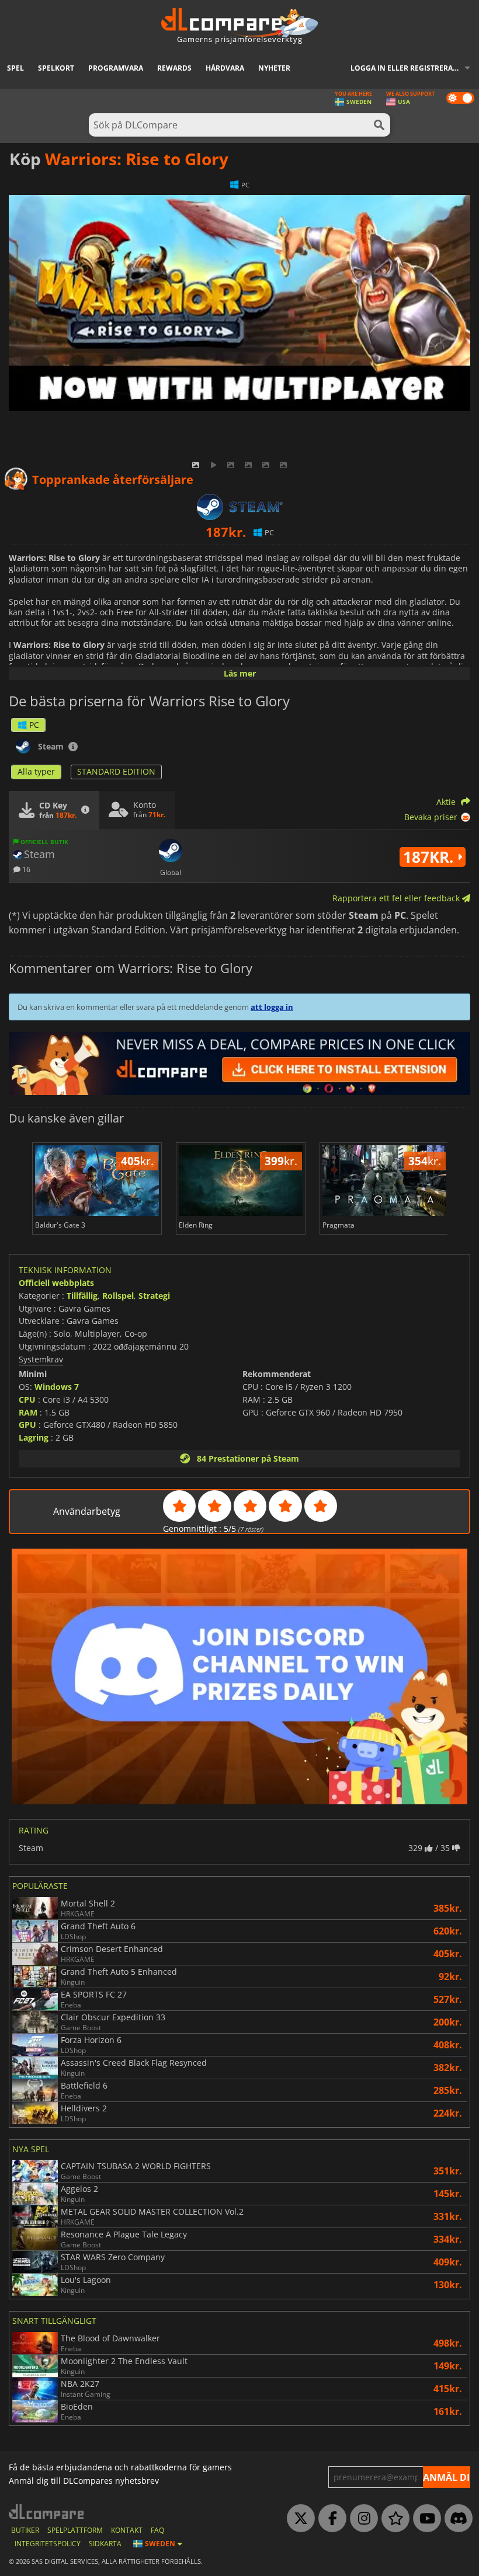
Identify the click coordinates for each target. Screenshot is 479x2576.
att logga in (272, 1007)
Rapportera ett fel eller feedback (397, 898)
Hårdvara (225, 68)
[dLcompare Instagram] (361, 2519)
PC (34, 725)
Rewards (174, 68)
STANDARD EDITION (116, 771)
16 (25, 869)
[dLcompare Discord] (456, 2519)
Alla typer (36, 771)
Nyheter (274, 68)
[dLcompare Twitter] (298, 2519)
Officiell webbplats (56, 1283)
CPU (27, 1399)
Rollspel (118, 1296)
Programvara (116, 68)
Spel (15, 68)
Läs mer (240, 673)
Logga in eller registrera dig (409, 68)
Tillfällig (82, 1296)
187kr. (430, 857)
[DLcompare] (47, 2511)
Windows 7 (57, 1387)
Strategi (154, 1296)
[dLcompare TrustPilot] (393, 2519)
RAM (28, 1412)
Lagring (34, 1437)
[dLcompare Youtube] (424, 2519)
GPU (27, 1425)
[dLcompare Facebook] (329, 2519)
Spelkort (56, 68)
